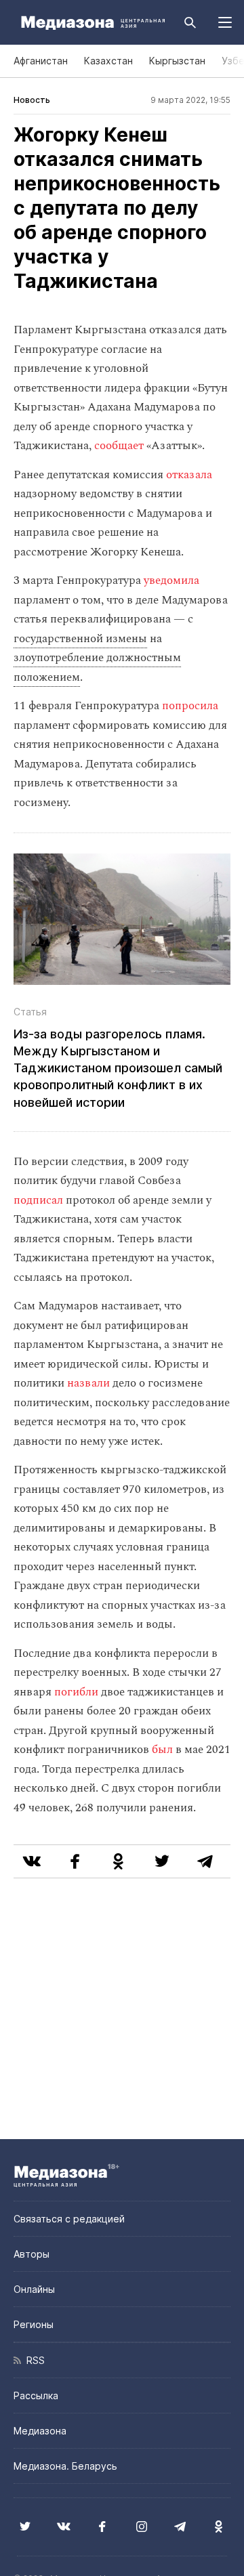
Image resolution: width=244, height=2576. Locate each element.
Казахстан (108, 61)
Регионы (34, 2324)
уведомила (171, 580)
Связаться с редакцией (69, 2219)
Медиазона (40, 2431)
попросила (190, 706)
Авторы (32, 2254)
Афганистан (41, 61)
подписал (38, 1200)
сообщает (119, 446)
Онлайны (34, 2289)
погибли (76, 1692)
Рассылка (36, 2395)
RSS (33, 2360)
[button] (225, 22)
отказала (189, 475)
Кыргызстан (177, 61)
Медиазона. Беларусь (65, 2466)
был (162, 1750)
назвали (88, 1383)
